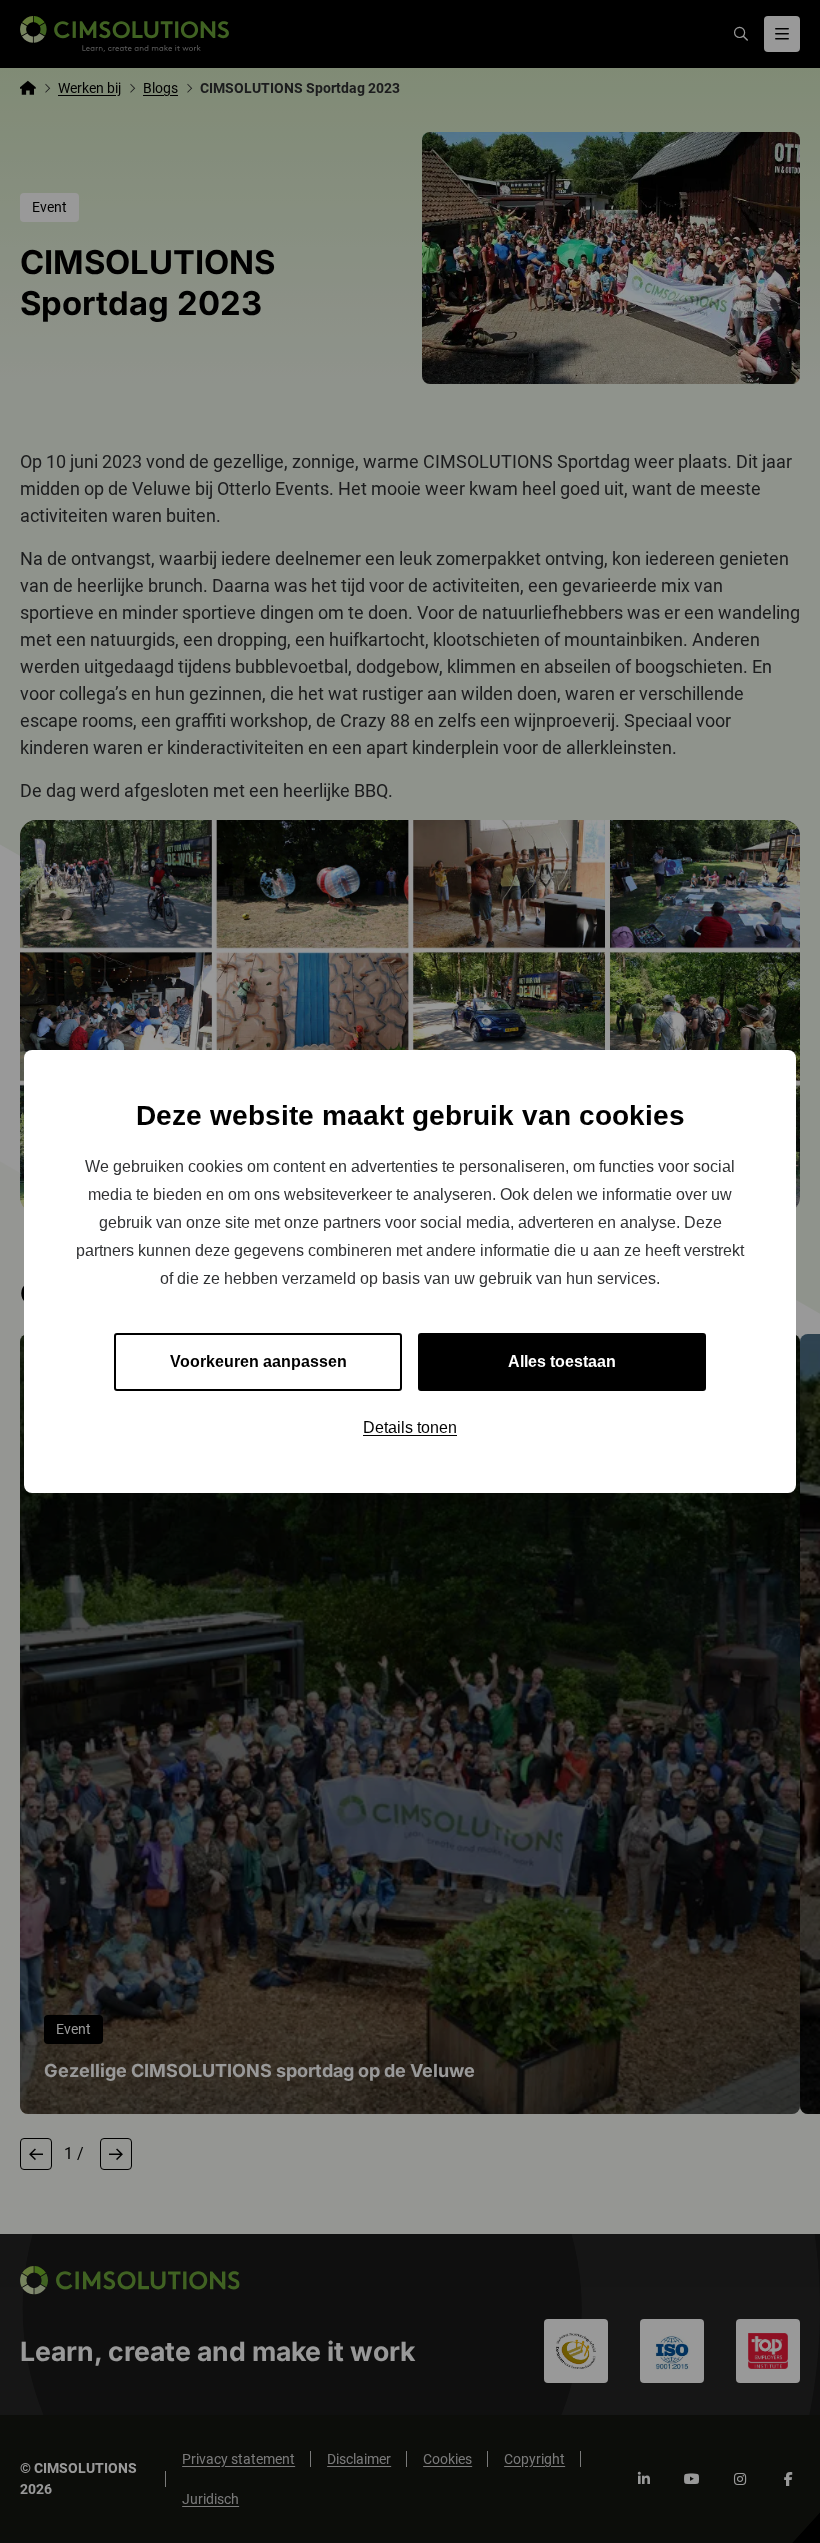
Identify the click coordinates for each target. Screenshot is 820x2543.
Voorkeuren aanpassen (258, 1361)
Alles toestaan (562, 1361)
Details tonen (410, 1427)
